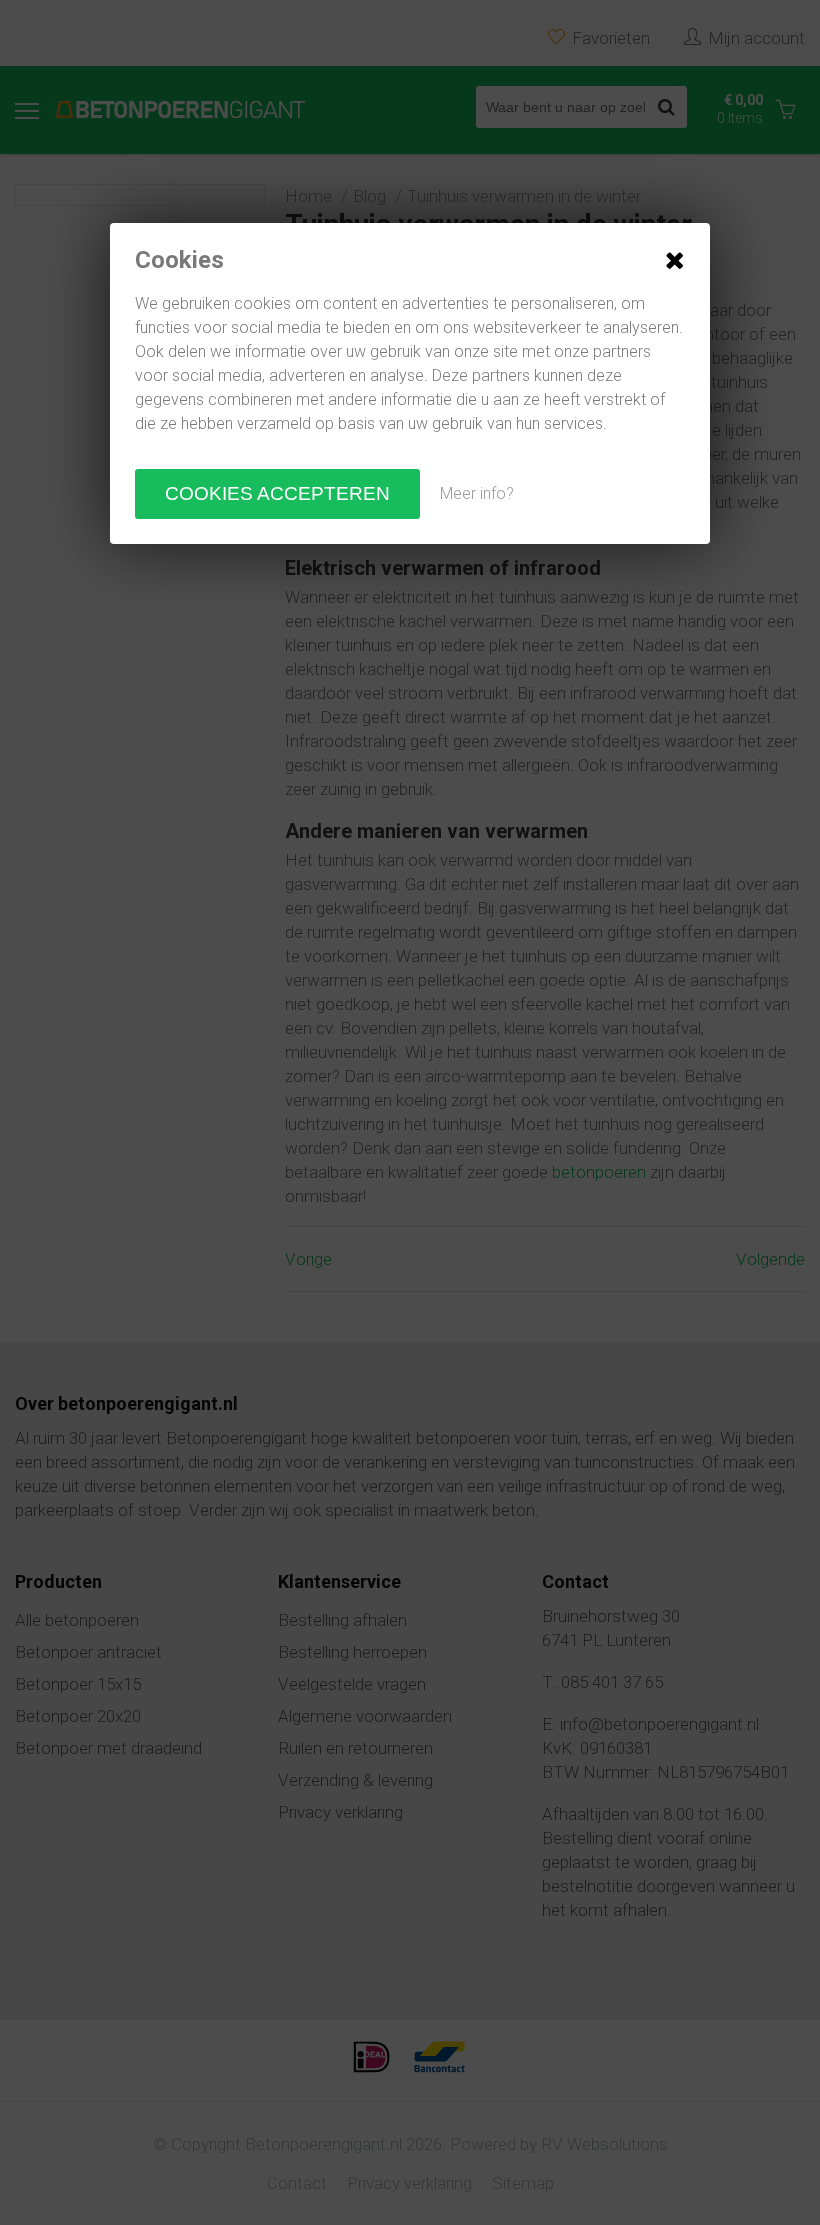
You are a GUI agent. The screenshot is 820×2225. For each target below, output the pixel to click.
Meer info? (477, 493)
